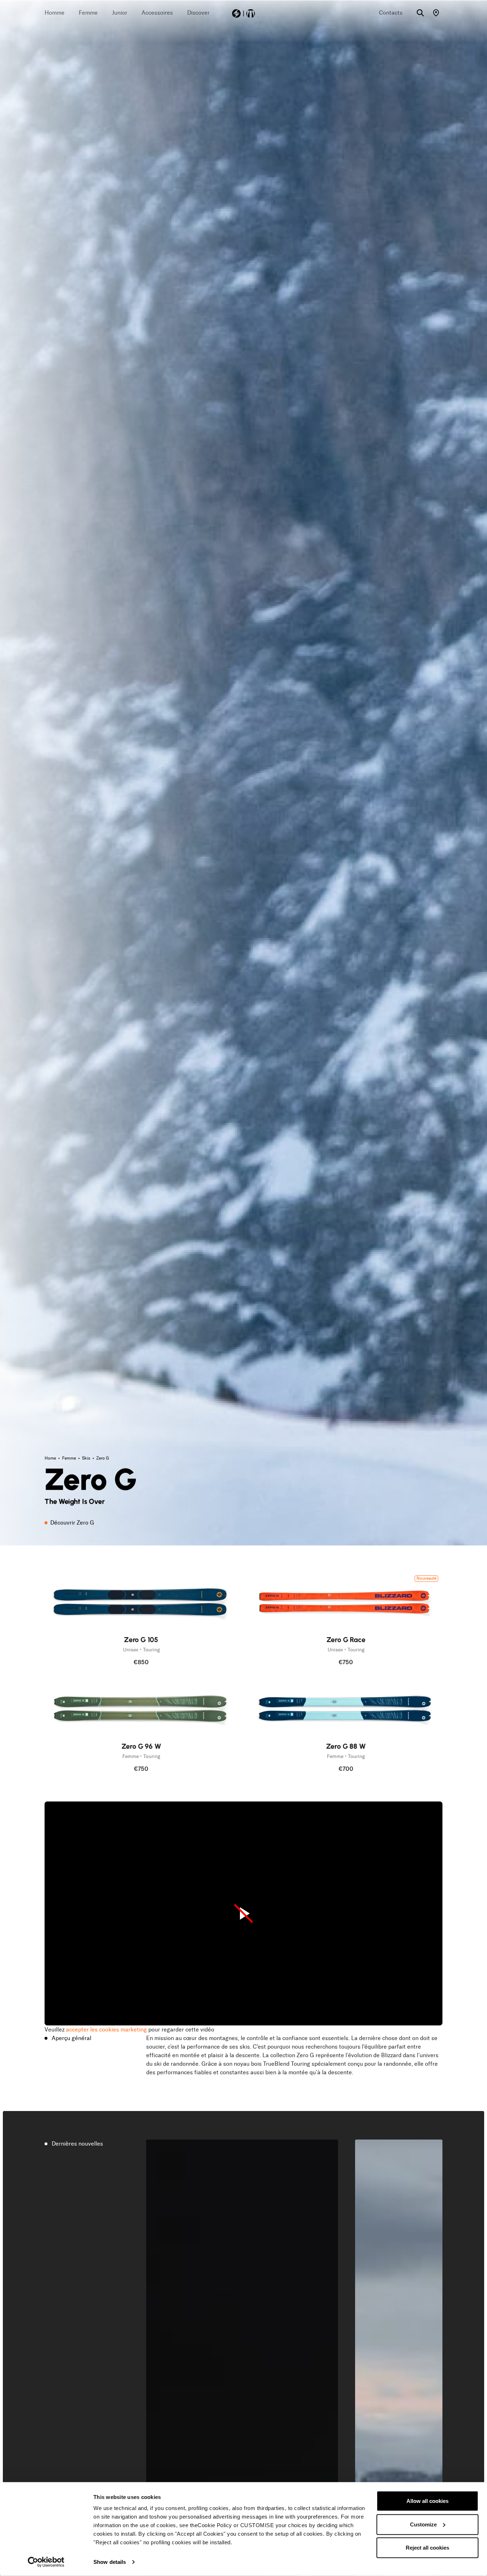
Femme (70, 1458)
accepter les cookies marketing (106, 2030)
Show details (110, 2562)
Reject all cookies (427, 2548)
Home (51, 1458)
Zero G (103, 1458)
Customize (423, 2524)
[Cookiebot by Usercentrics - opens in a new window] (46, 2562)
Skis (87, 1458)
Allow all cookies (427, 2501)
